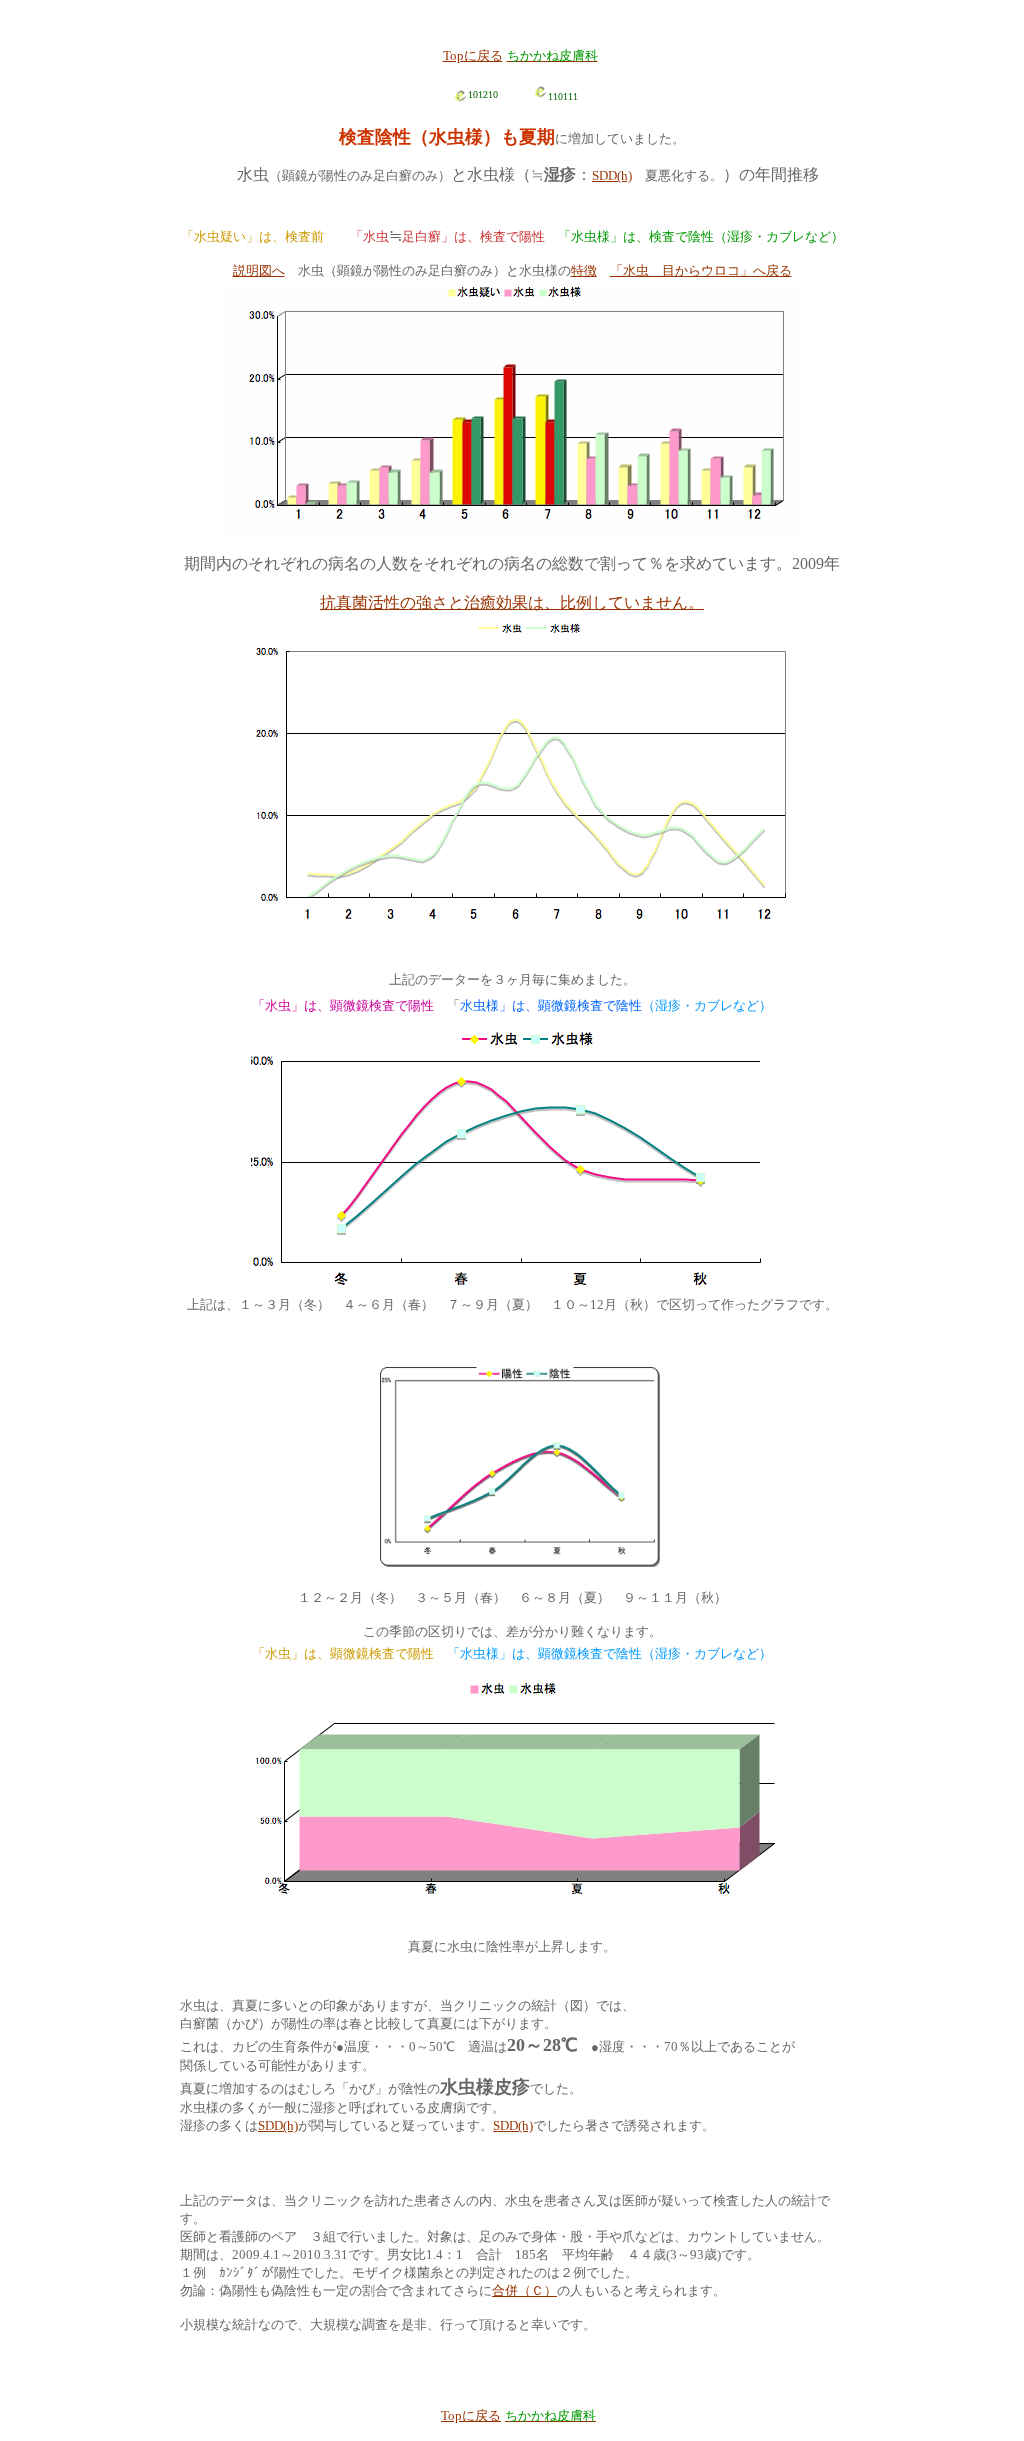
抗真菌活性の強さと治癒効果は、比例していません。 (512, 602)
